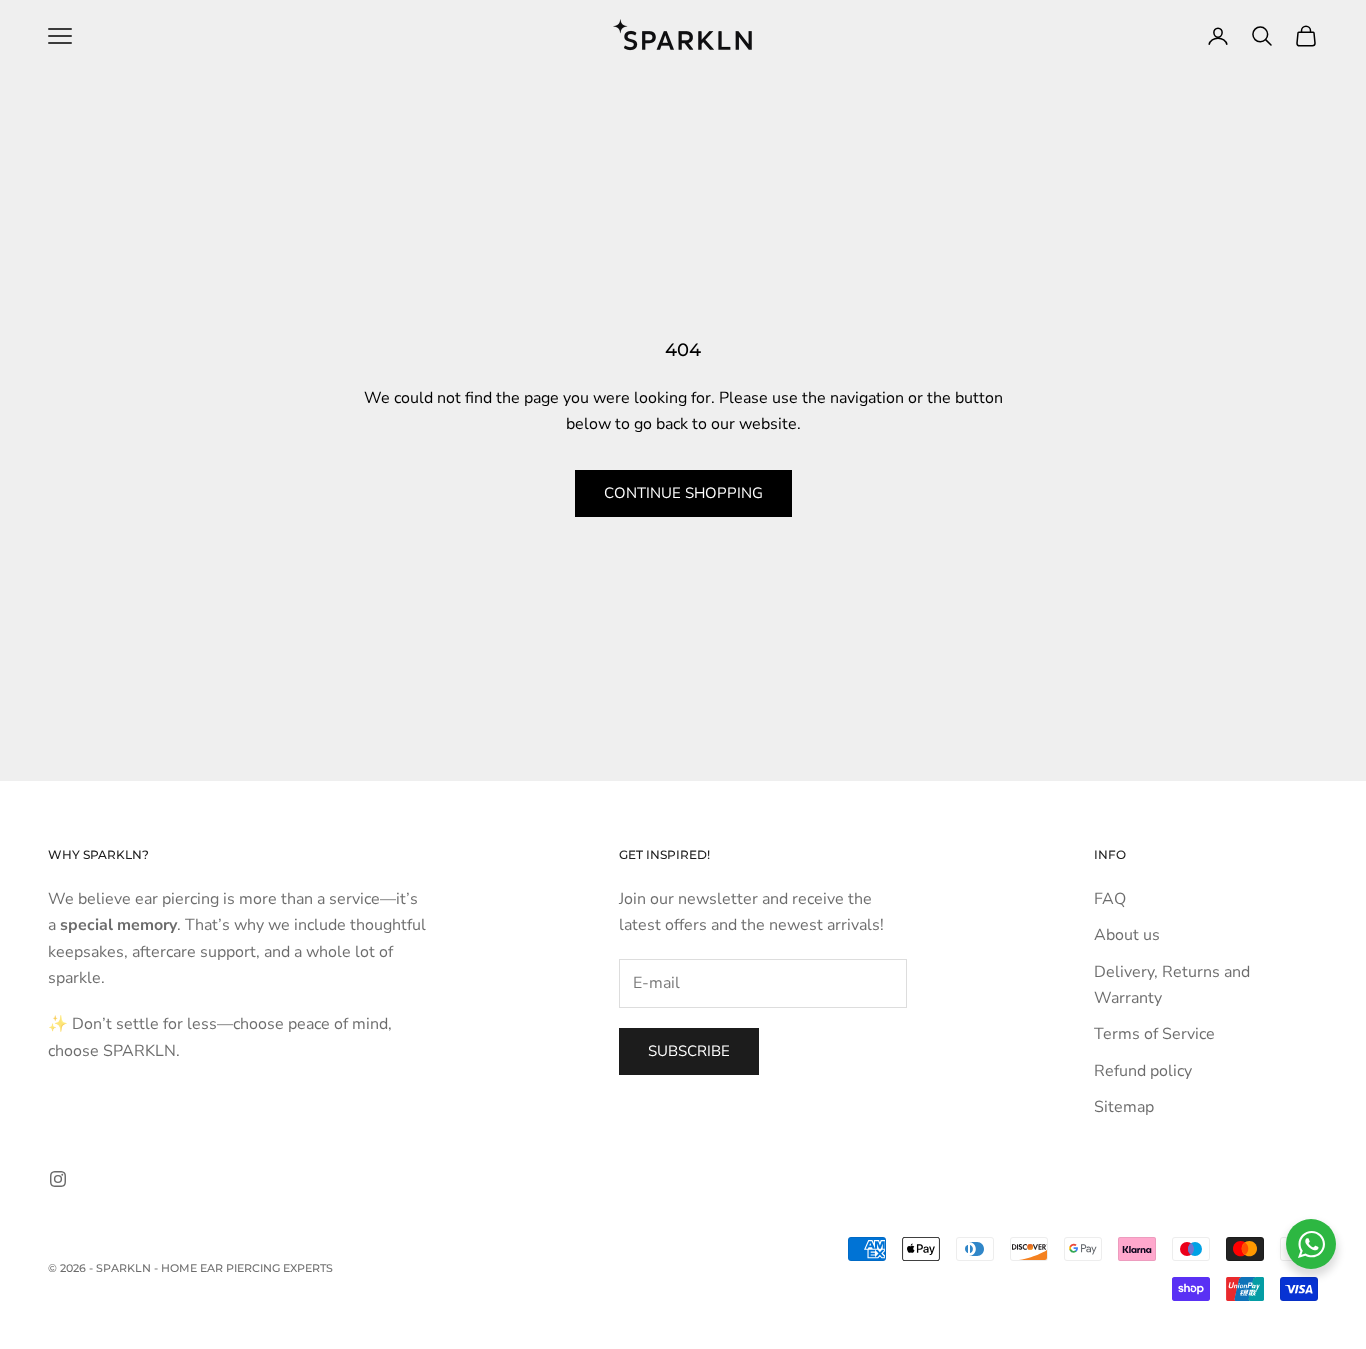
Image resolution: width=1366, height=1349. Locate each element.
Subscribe (689, 1051)
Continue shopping (683, 493)
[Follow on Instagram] (58, 1179)
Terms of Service (1154, 1034)
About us (1127, 935)
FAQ (1110, 899)
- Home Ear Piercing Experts (243, 1268)
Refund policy (1143, 1071)
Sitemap (1124, 1107)
